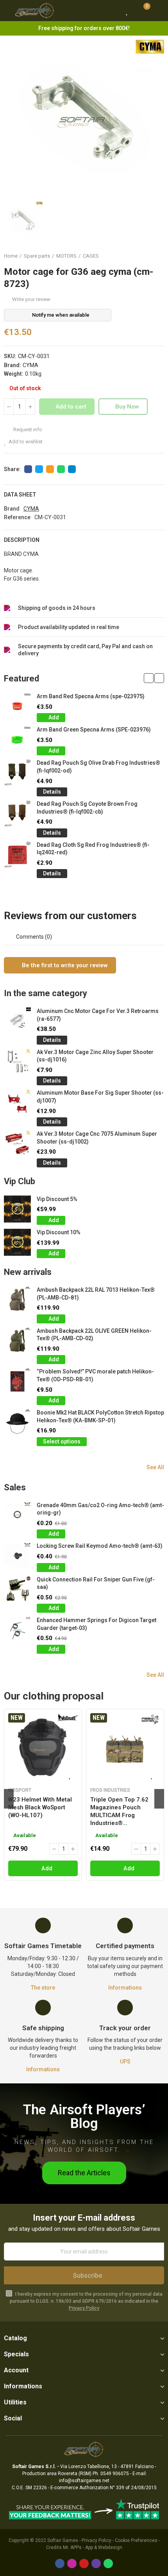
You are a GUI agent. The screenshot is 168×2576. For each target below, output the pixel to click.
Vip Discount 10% (59, 1232)
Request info (27, 429)
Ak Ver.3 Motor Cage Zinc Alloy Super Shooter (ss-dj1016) (95, 1056)
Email (50, 469)
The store (43, 1988)
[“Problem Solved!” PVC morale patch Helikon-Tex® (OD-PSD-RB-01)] (17, 1381)
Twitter (39, 469)
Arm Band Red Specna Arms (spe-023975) (91, 696)
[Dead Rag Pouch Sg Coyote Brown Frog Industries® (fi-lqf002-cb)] (17, 814)
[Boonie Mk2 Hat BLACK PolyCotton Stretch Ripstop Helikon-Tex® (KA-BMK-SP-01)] (17, 1422)
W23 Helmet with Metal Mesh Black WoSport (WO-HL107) (40, 1807)
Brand (12, 509)
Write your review (31, 299)
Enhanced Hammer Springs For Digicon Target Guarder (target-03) (97, 1624)
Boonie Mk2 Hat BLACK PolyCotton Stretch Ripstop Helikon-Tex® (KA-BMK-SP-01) (100, 1416)
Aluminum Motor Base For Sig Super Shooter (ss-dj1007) (100, 1097)
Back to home (148, 256)
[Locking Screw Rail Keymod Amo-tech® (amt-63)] (17, 1556)
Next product (158, 256)
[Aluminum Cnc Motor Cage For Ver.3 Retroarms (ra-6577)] (17, 1021)
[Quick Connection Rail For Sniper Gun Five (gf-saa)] (17, 1589)
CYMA (30, 365)
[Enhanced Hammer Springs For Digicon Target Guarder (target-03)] (17, 1630)
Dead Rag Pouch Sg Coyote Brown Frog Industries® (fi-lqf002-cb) (87, 808)
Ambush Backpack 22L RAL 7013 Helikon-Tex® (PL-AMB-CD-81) (96, 1294)
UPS (125, 2062)
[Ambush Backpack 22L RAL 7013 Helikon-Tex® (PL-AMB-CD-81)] (17, 1300)
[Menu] (8, 11)
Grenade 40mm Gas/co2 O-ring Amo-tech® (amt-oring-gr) (100, 1509)
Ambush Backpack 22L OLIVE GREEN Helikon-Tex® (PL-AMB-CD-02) (94, 1335)
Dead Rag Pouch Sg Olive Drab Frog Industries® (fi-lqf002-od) (98, 767)
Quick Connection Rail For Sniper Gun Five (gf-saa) (96, 1583)
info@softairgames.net (84, 2481)
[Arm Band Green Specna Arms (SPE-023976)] (17, 739)
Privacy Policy (84, 2308)
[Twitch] (96, 2563)
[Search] (113, 11)
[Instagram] (72, 2563)
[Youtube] (84, 2563)
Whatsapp (61, 469)
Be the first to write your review (64, 965)
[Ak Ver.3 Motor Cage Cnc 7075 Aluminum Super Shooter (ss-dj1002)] (17, 1144)
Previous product (139, 256)
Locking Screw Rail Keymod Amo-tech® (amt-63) (100, 1546)
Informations (125, 1988)
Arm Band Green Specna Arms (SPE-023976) (94, 730)
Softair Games (63, 2540)
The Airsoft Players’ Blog (84, 2117)
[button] (149, 678)
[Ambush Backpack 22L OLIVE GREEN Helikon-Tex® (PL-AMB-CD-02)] (17, 1341)
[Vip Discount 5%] (17, 1209)
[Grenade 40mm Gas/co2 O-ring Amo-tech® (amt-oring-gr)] (17, 1515)
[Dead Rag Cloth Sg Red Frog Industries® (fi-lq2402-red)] (17, 855)
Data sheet (20, 495)
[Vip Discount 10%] (17, 1242)
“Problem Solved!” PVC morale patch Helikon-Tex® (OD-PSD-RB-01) (95, 1375)
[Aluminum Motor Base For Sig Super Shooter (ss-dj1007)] (17, 1103)
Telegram (72, 469)
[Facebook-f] (60, 2563)
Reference (17, 517)
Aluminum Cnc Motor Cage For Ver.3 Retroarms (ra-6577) (98, 1015)
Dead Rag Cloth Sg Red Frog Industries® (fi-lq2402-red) (93, 849)
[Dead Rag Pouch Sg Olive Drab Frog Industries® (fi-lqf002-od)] (17, 773)
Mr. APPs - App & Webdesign (93, 2547)
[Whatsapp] (108, 2563)
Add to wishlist (26, 442)
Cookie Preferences (136, 2540)
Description (22, 540)
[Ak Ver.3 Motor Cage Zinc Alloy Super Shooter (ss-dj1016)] (17, 1062)
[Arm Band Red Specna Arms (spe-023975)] (17, 706)
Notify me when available (61, 315)
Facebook (28, 469)
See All (155, 1467)
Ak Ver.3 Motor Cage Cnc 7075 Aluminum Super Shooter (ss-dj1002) (97, 1138)
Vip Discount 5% (57, 1199)
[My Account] (158, 11)
